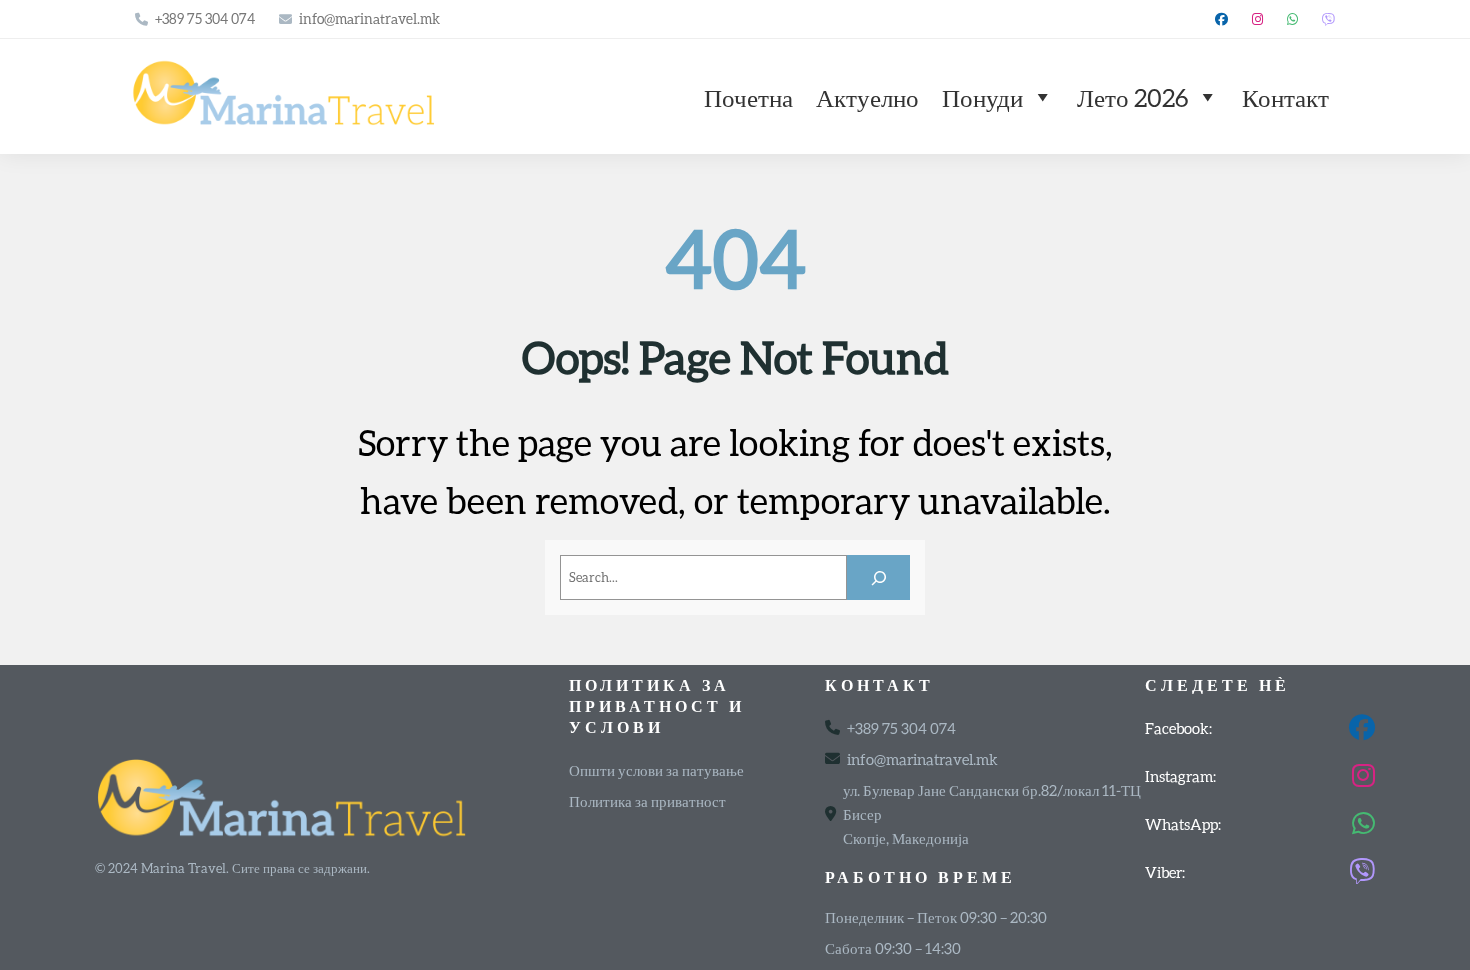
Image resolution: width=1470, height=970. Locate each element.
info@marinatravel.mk (369, 18)
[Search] (878, 577)
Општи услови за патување (656, 770)
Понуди (982, 97)
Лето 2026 (1132, 97)
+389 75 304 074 (205, 18)
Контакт (1285, 97)
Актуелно (867, 97)
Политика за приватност (647, 801)
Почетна (748, 97)
